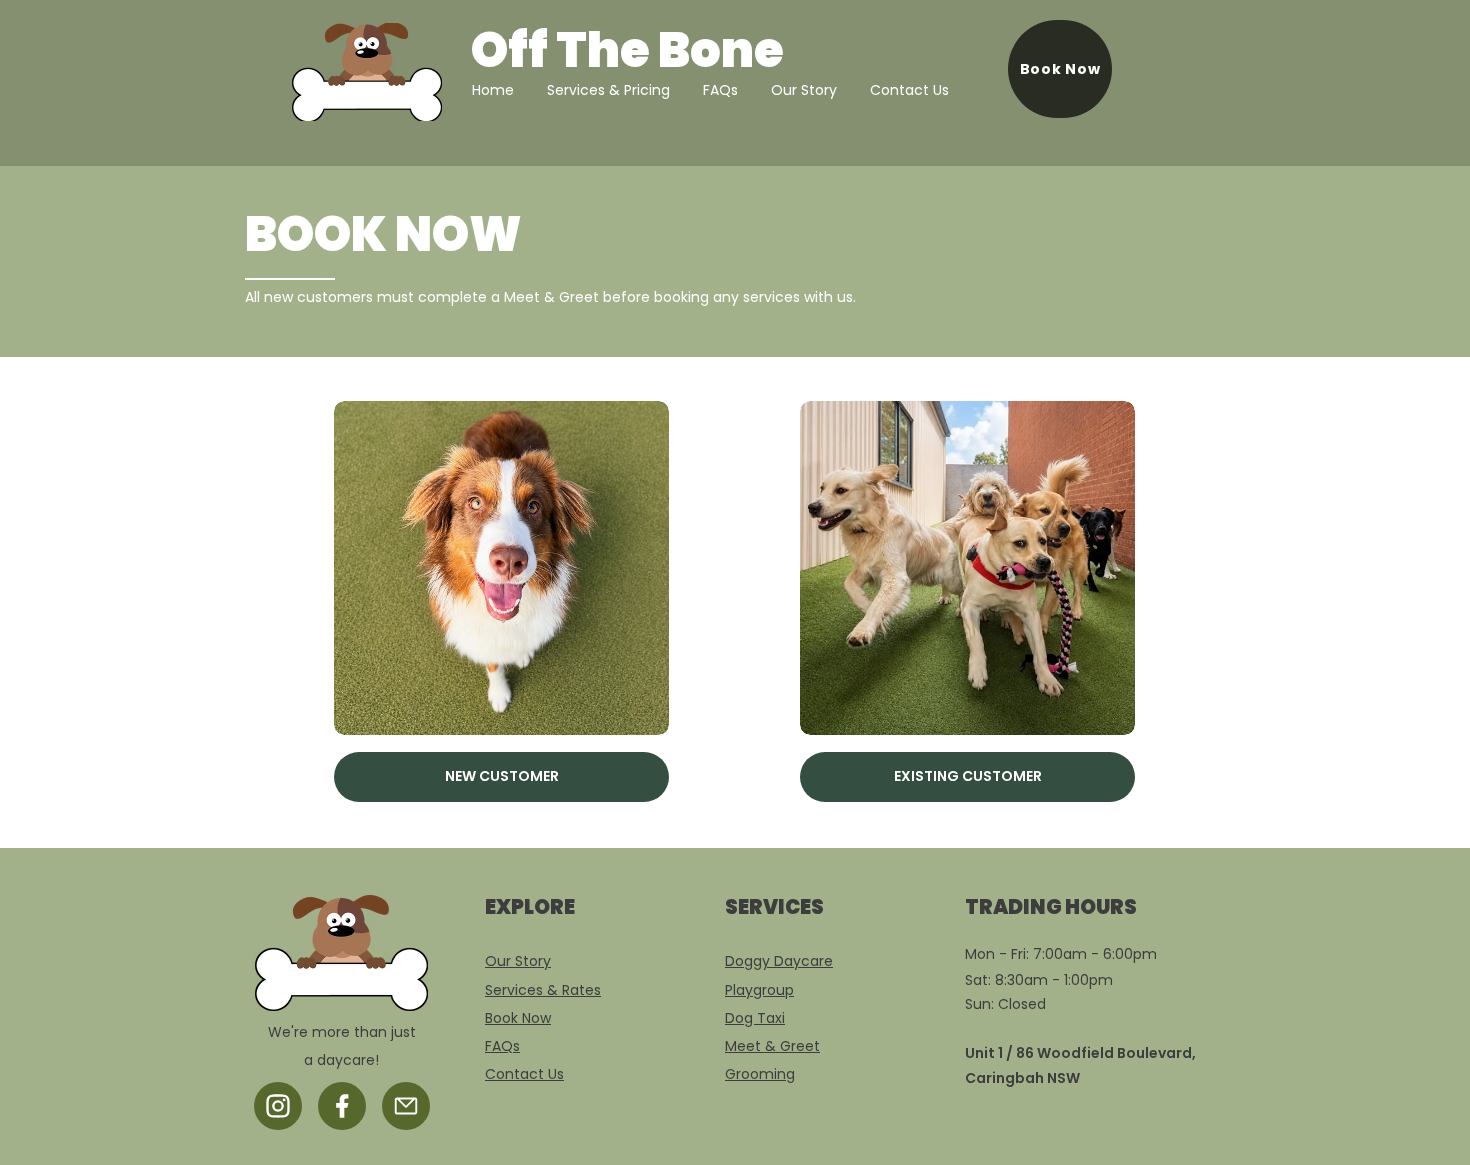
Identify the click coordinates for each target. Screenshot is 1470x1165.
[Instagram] (278, 1106)
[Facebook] (342, 1106)
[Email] (406, 1106)
